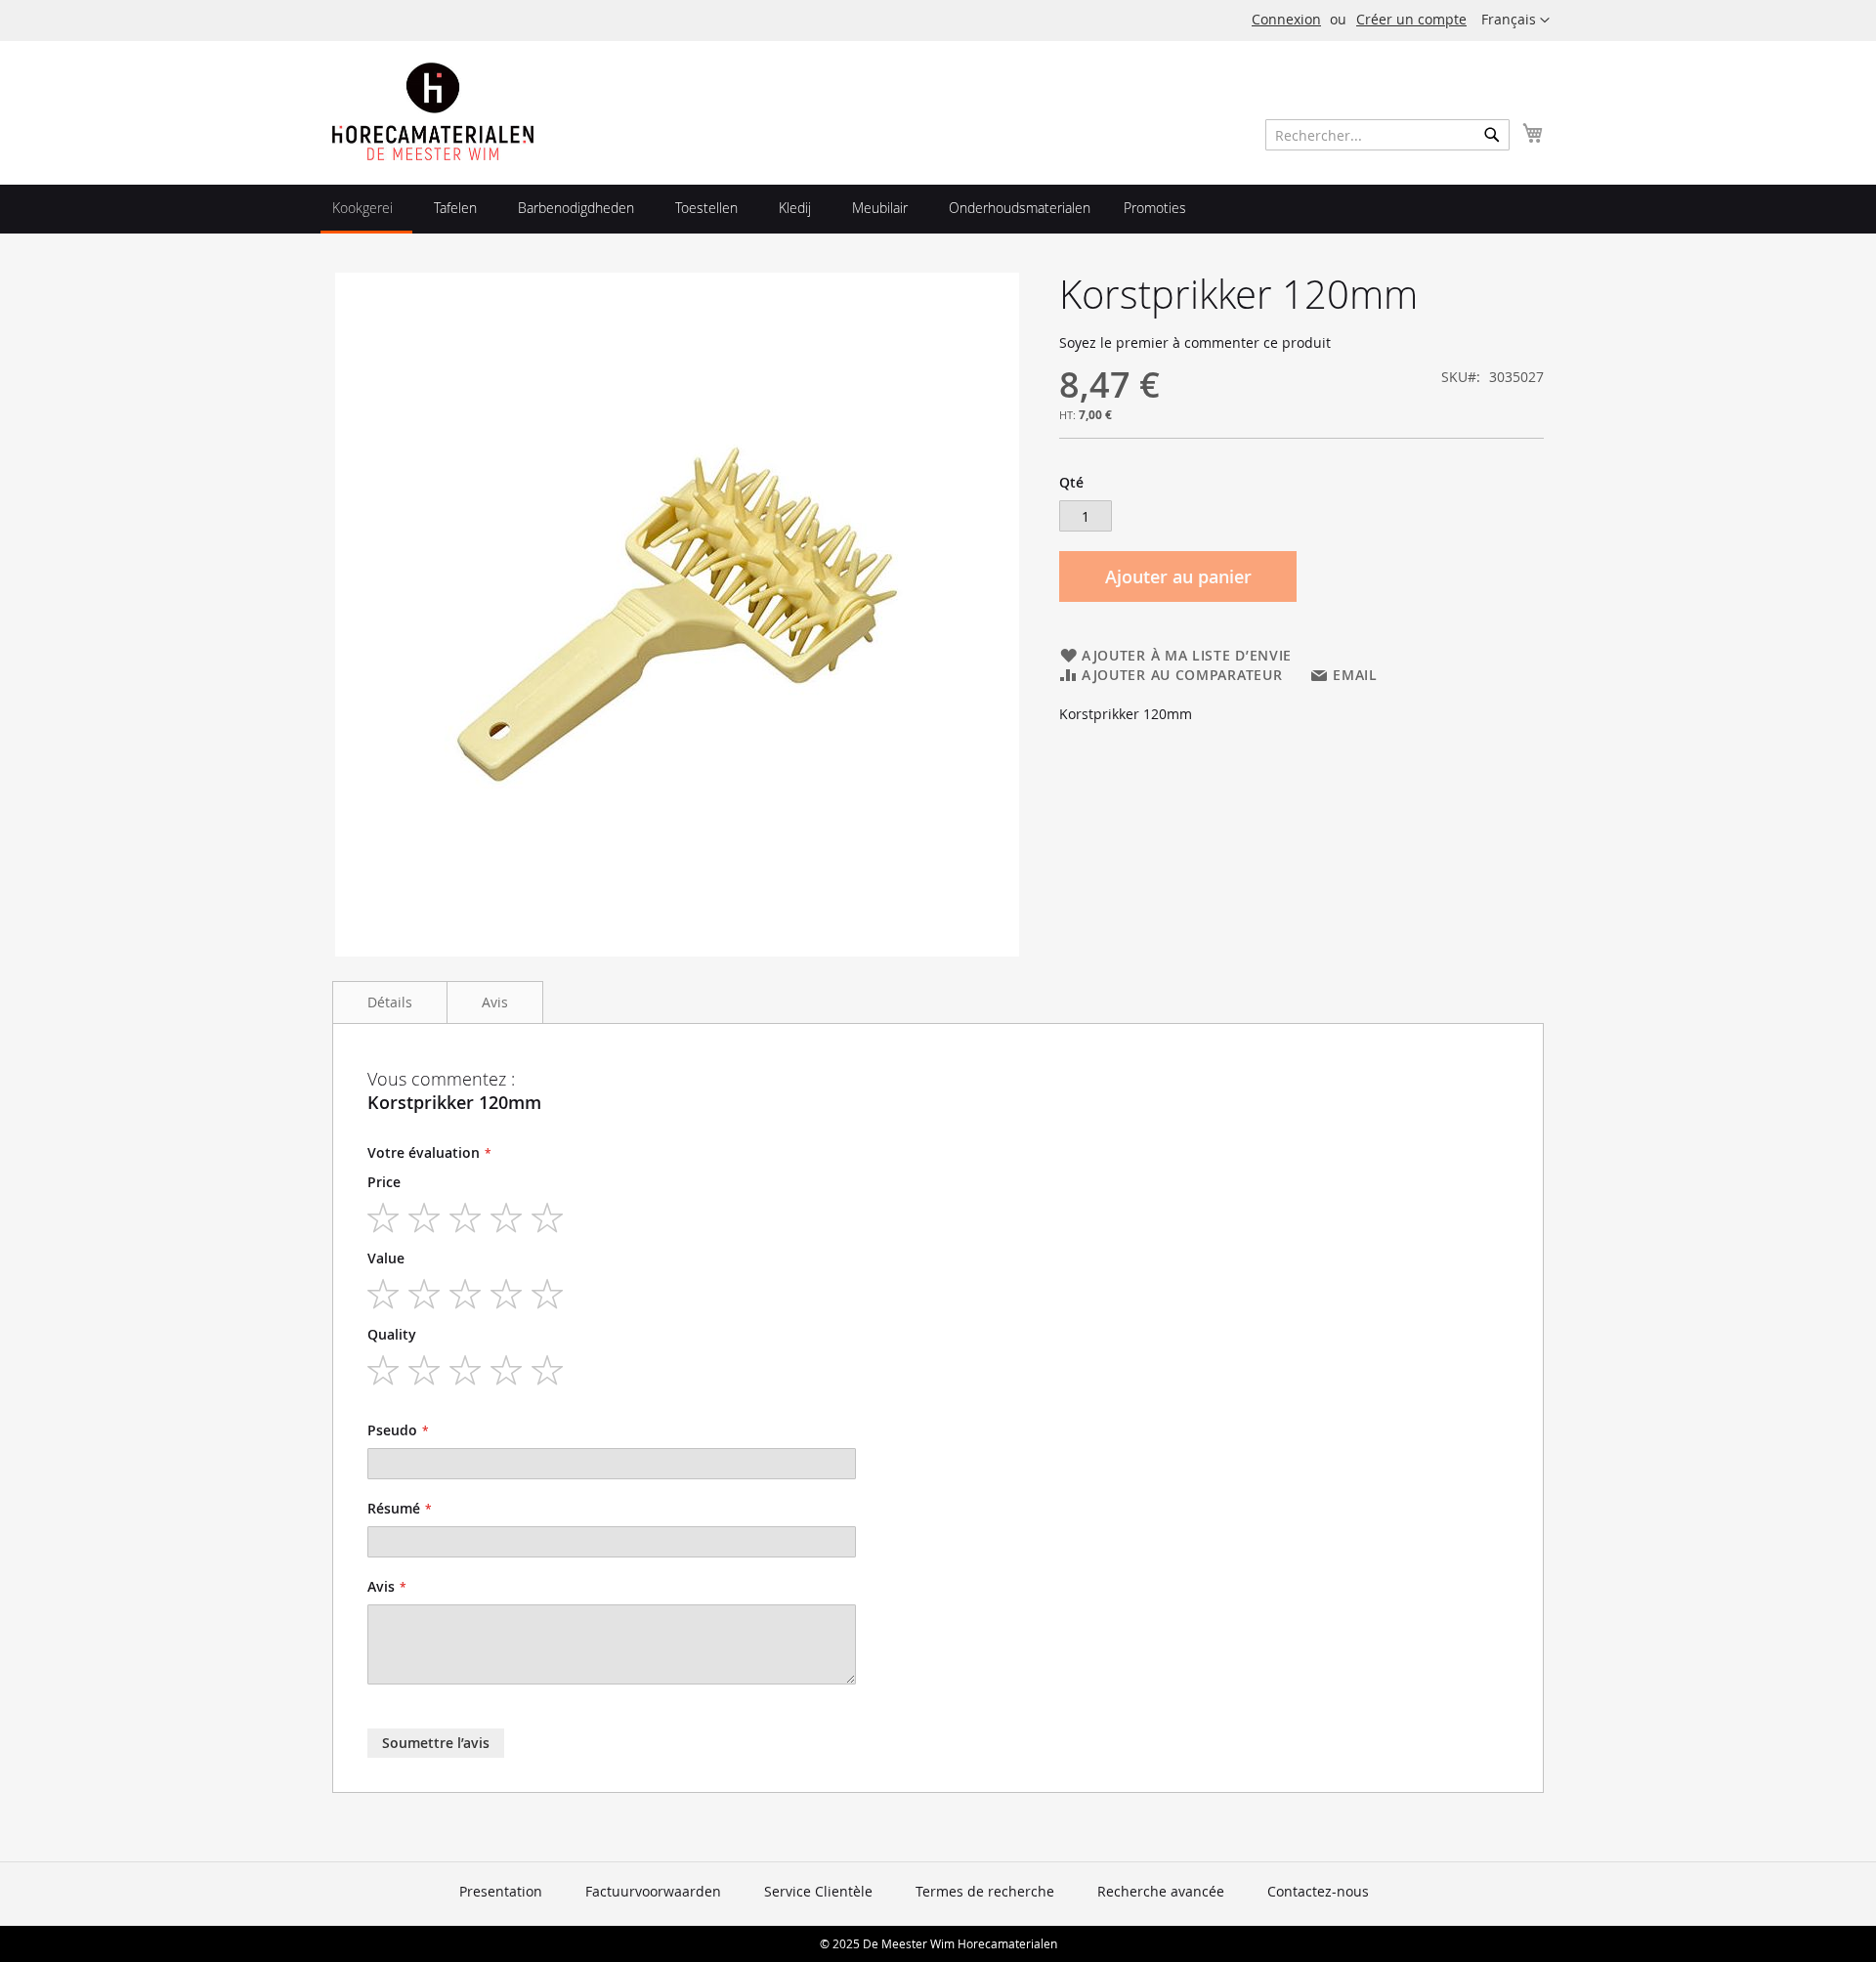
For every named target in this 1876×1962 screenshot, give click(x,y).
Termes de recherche (985, 1891)
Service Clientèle (818, 1891)
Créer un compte (1411, 19)
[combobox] (1387, 135)
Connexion (1286, 19)
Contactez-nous (1318, 1891)
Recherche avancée (1161, 1891)
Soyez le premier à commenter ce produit (1195, 342)
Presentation (501, 1891)
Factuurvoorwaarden (653, 1891)
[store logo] (433, 111)
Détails (390, 1002)
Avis (495, 1002)
